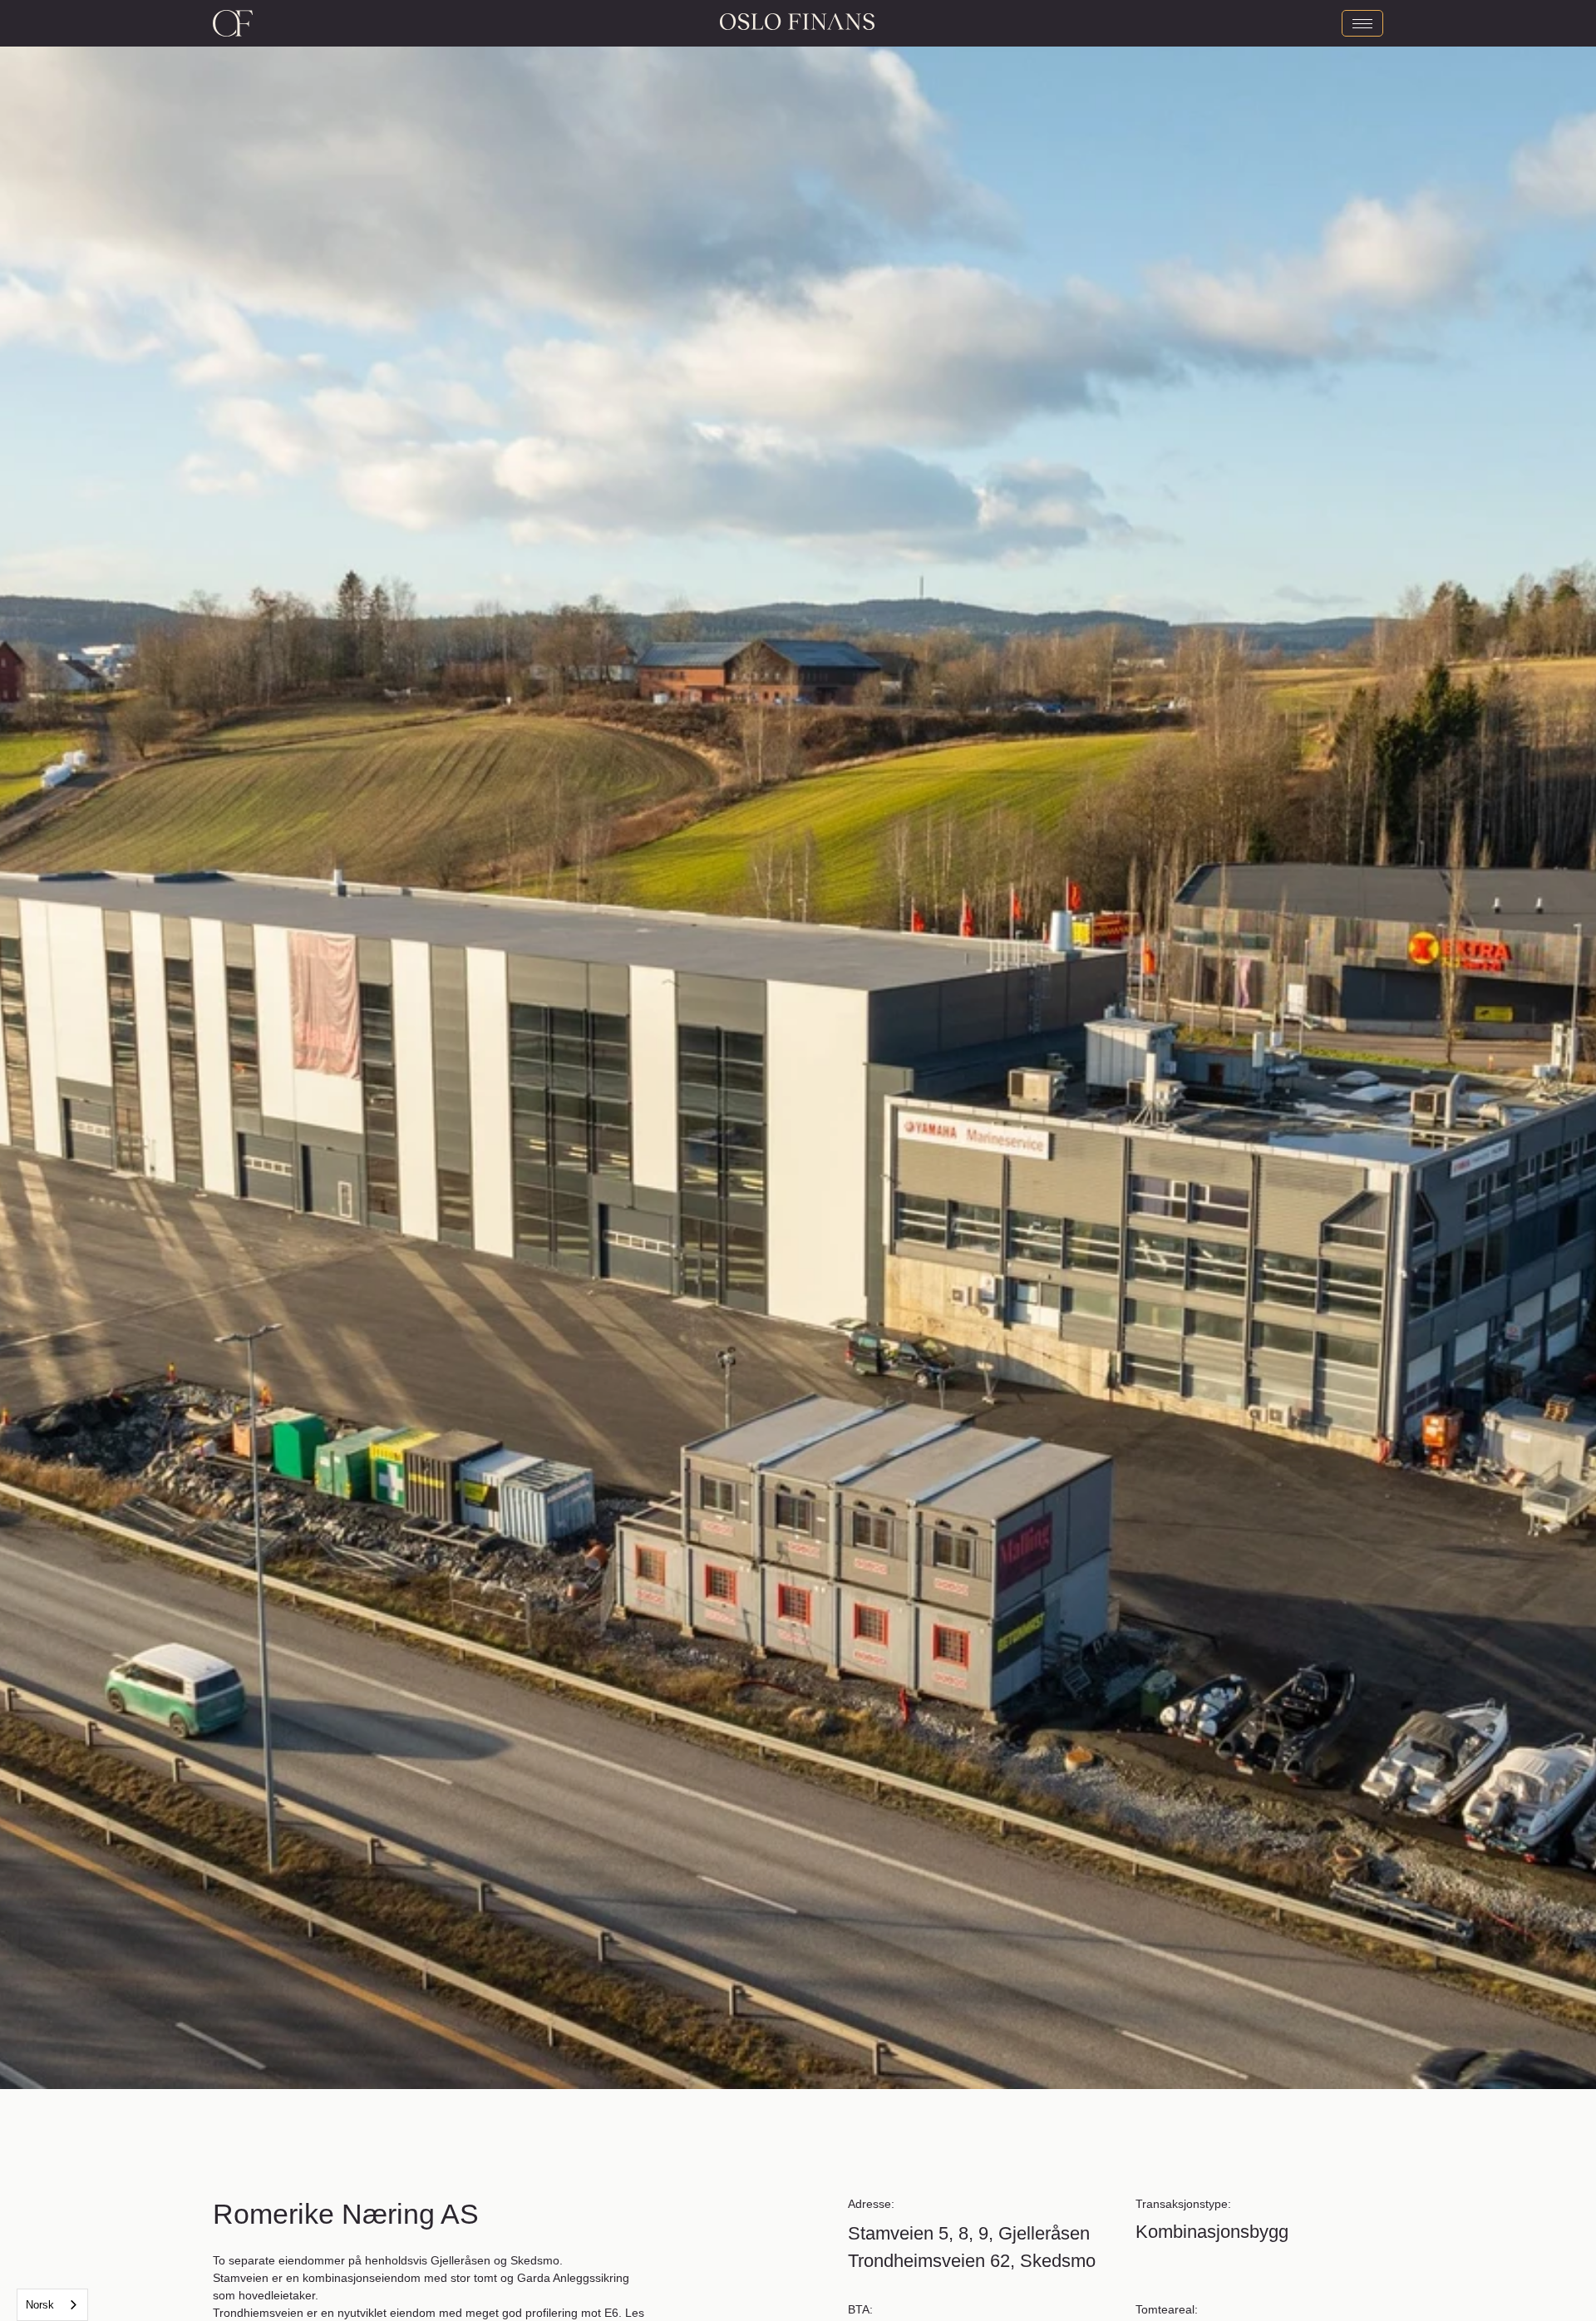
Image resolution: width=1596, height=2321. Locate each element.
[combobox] (52, 2305)
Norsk (40, 2305)
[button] (399, 1045)
